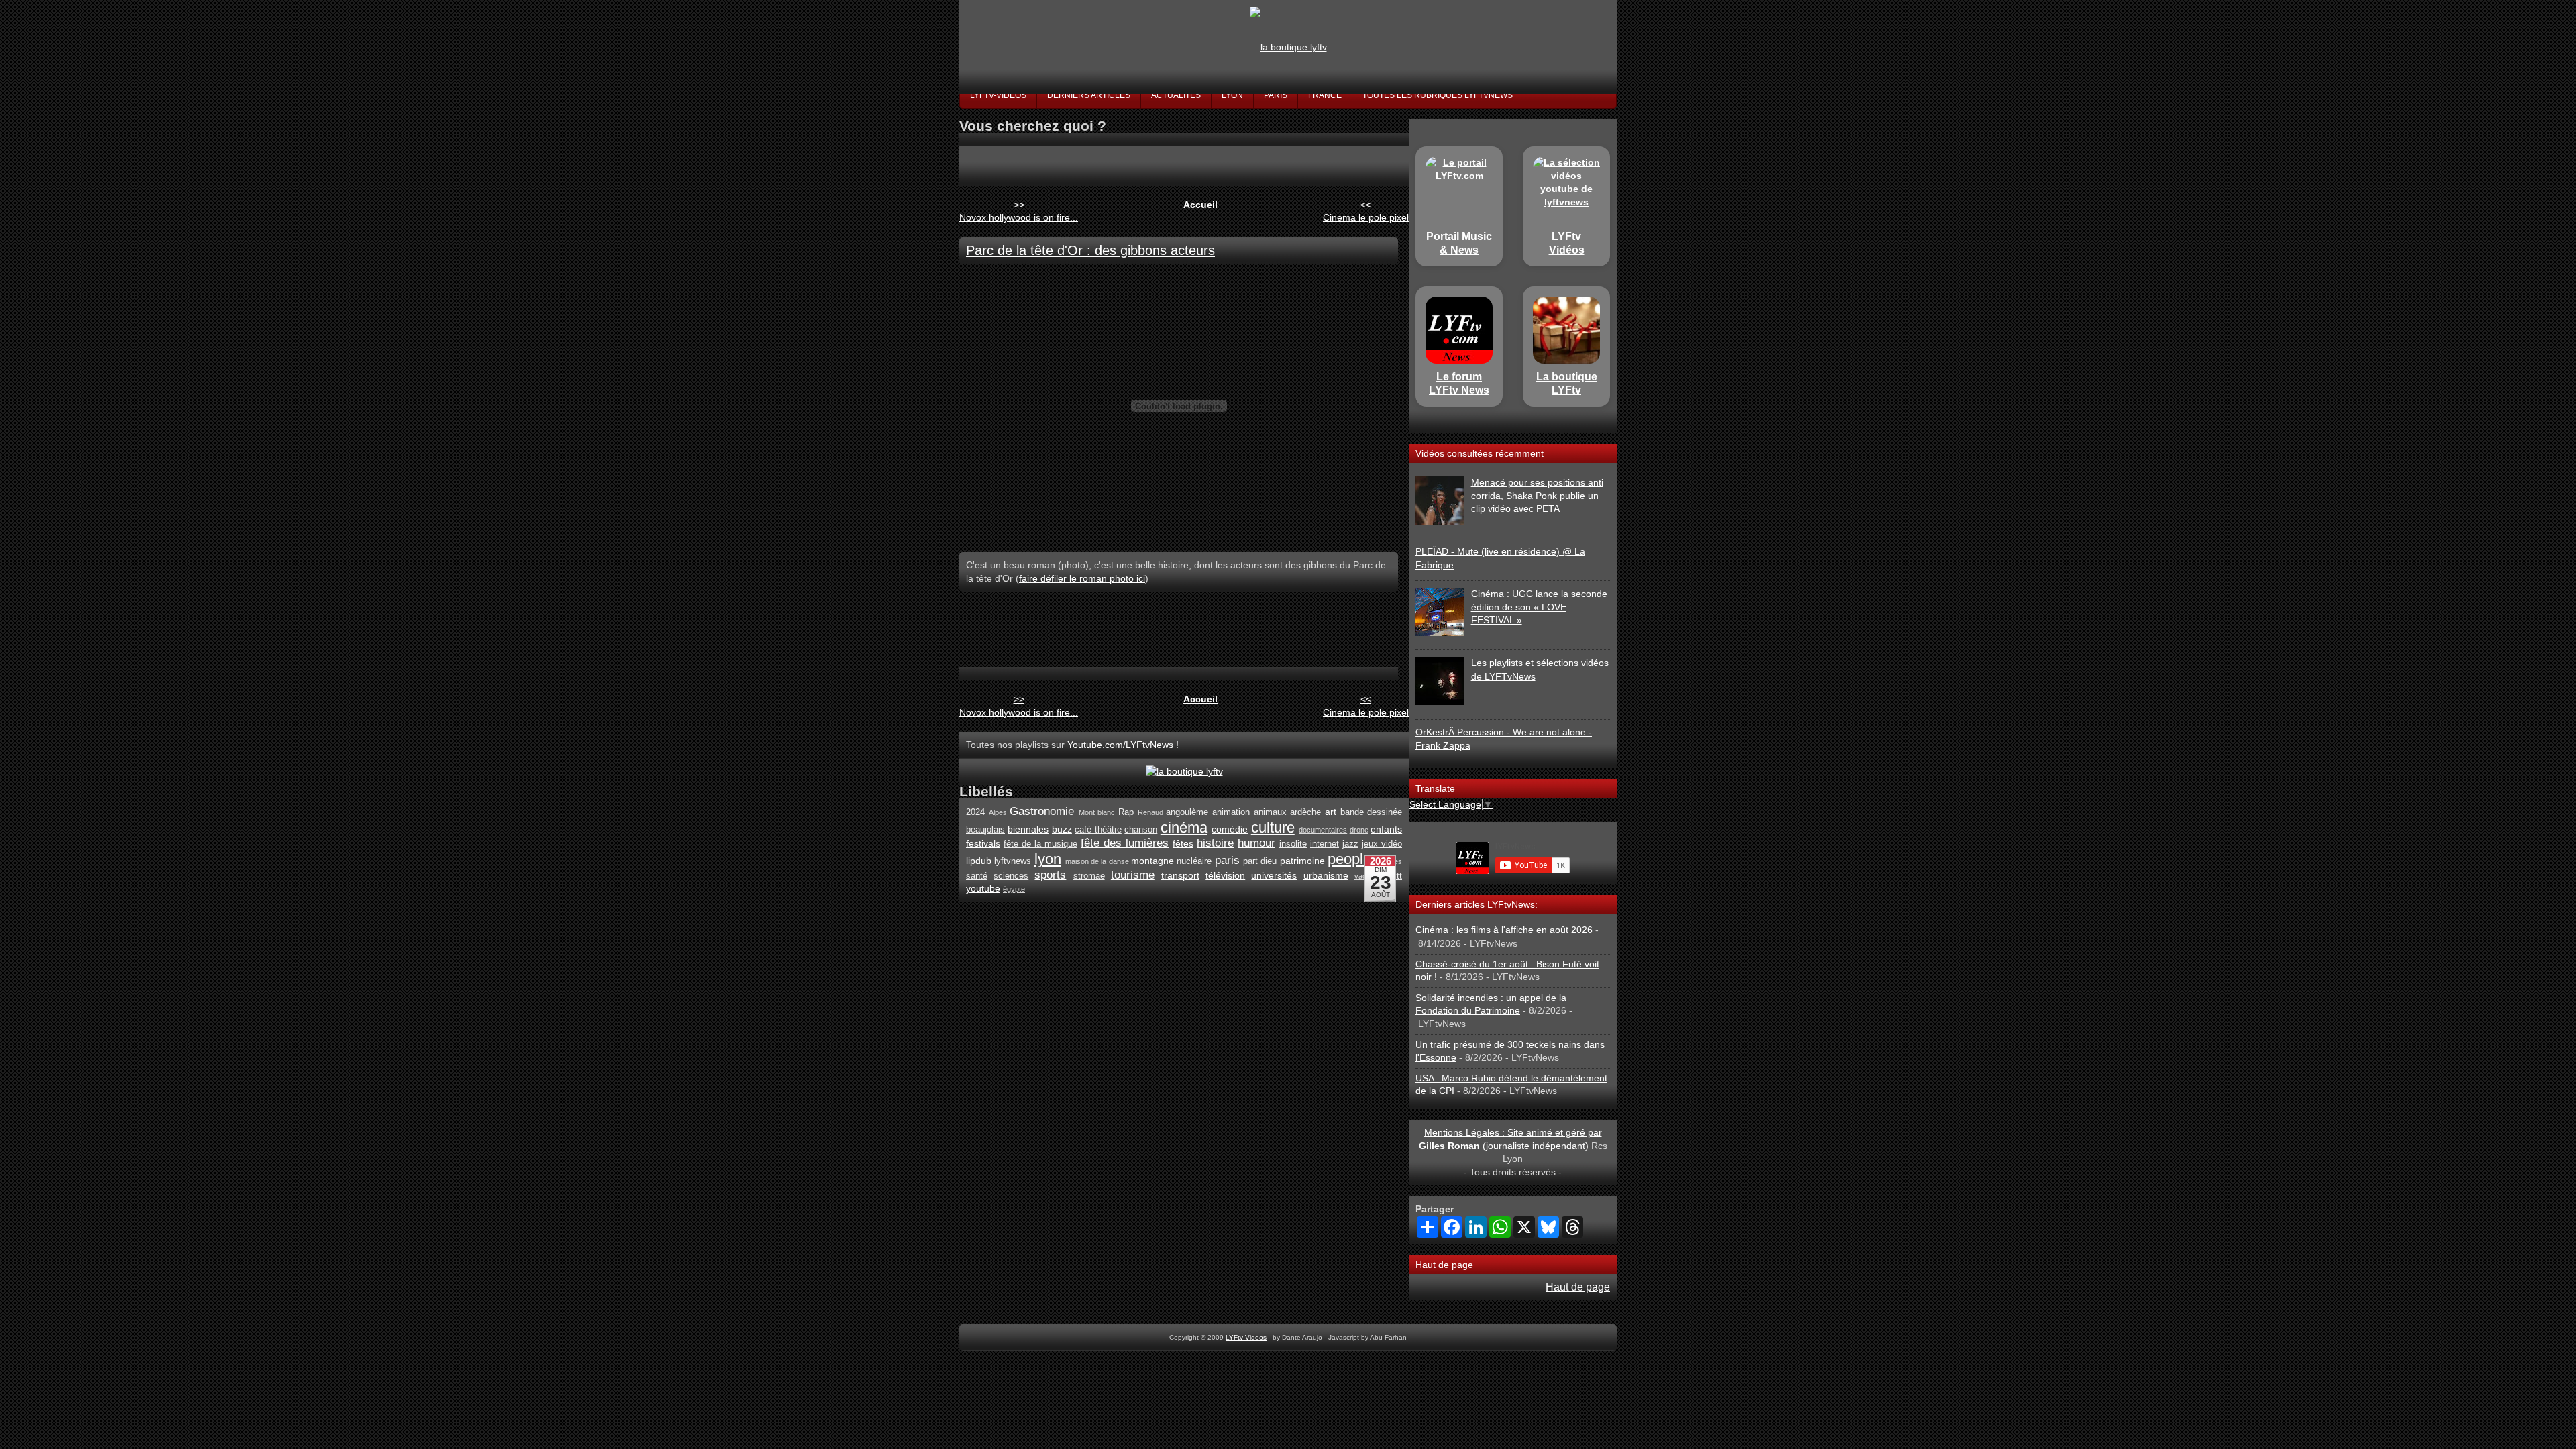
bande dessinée (1372, 812)
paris (1227, 860)
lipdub (979, 861)
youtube (983, 888)
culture (1273, 827)
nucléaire (1194, 861)
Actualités (1176, 95)
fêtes (1183, 843)
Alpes (998, 812)
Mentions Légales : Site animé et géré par (1513, 1132)
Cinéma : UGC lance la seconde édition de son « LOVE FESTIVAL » (1539, 607)
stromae (1089, 876)
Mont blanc (1097, 812)
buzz (1062, 829)
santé (977, 876)
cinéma (1184, 827)
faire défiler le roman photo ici (1082, 578)
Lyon (1232, 95)
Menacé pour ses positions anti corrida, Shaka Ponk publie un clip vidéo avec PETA (1537, 495)
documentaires (1323, 830)
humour (1256, 843)
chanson (1141, 830)
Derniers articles (1089, 95)
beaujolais (985, 830)
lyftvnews (1013, 861)
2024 (975, 812)
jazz (1350, 844)
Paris (1276, 95)
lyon (1048, 859)
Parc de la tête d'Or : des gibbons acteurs (1090, 250)
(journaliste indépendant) (1505, 1146)
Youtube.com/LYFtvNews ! (1123, 745)
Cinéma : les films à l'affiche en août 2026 (1504, 930)
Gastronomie (1042, 811)
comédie (1230, 829)
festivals (983, 843)
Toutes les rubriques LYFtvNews (1438, 95)
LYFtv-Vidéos (998, 95)
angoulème (1187, 812)
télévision (1225, 875)
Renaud (1150, 812)
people (1349, 859)
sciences (1011, 876)
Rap (1126, 812)
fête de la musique (1040, 844)
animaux (1270, 812)
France (1325, 95)
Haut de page (1578, 1287)
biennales (1028, 829)
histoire (1215, 843)
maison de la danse (1097, 861)
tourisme (1133, 875)
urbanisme (1326, 875)
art (1331, 812)
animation (1231, 812)
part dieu (1260, 861)
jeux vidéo (1382, 844)
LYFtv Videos (1246, 1337)
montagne (1152, 861)
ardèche (1305, 812)
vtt (1397, 876)
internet (1325, 844)
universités (1274, 875)
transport (1180, 875)
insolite (1293, 844)
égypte (1014, 889)
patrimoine (1302, 861)
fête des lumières (1125, 843)
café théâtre (1098, 830)
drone (1359, 830)
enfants (1386, 829)
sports (1050, 875)
